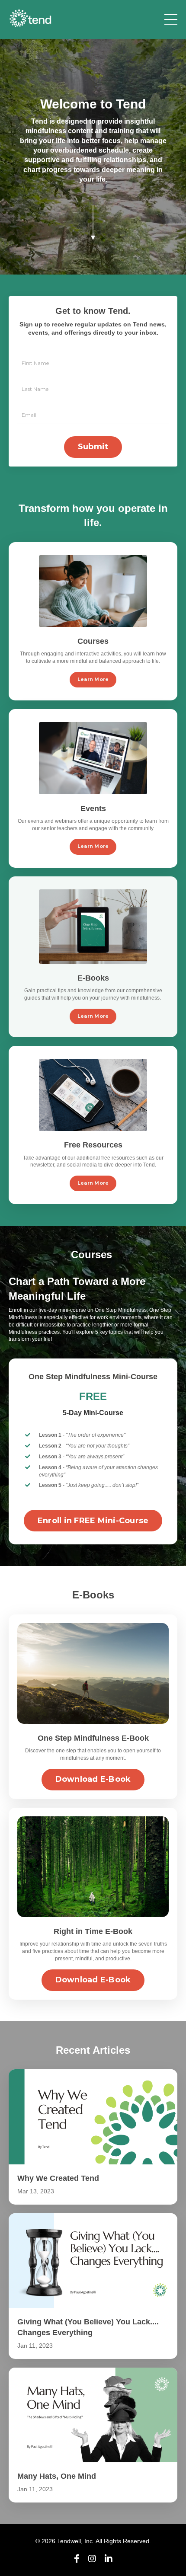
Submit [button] (93, 447)
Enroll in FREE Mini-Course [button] (93, 1521)
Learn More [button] (93, 679)
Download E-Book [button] (93, 1779)
